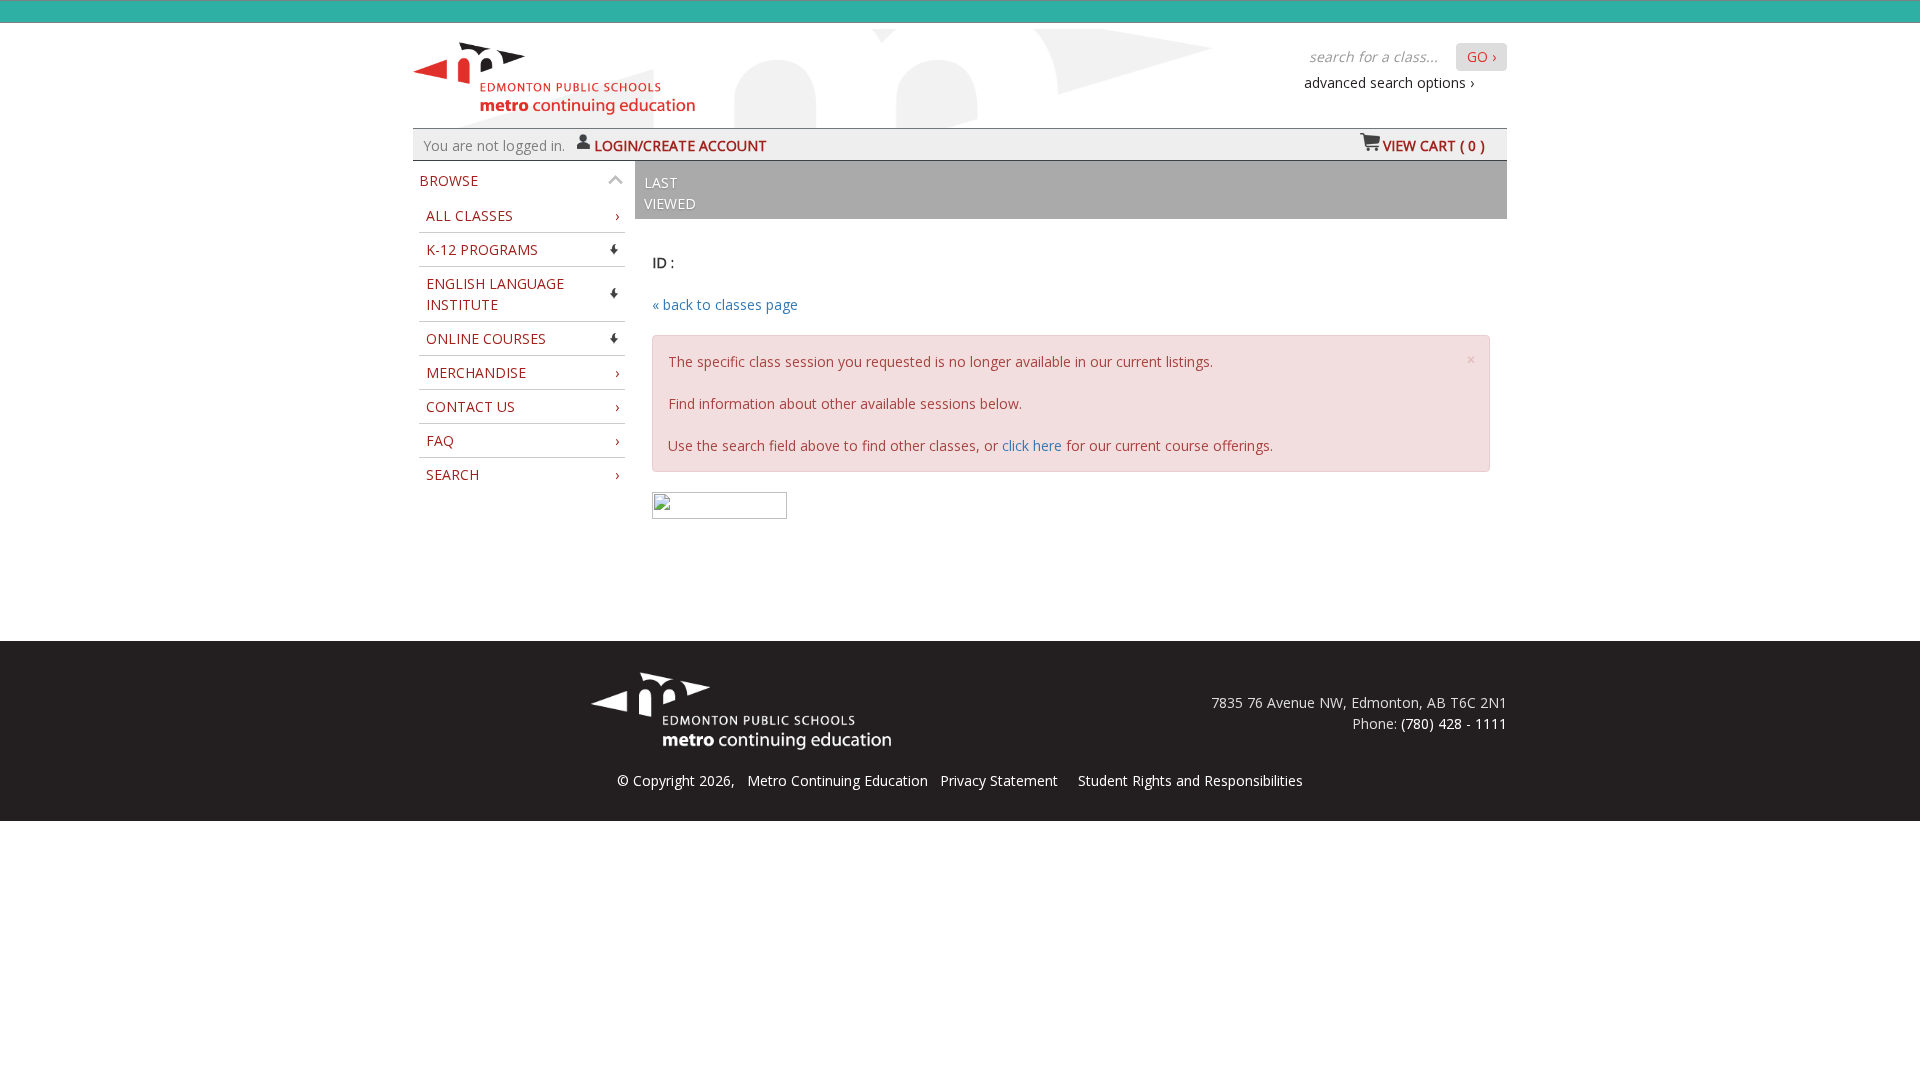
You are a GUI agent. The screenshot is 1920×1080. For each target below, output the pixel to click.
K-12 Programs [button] (482, 249)
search (522, 474)
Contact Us (522, 406)
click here (1032, 445)
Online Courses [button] (486, 338)
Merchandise (522, 372)
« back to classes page (725, 304)
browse (448, 180)
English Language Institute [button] (495, 294)
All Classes (522, 215)
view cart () (1434, 145)
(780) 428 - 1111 (1454, 723)
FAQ (522, 440)
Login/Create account (680, 145)
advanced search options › (1389, 82)
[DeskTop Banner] (554, 73)
